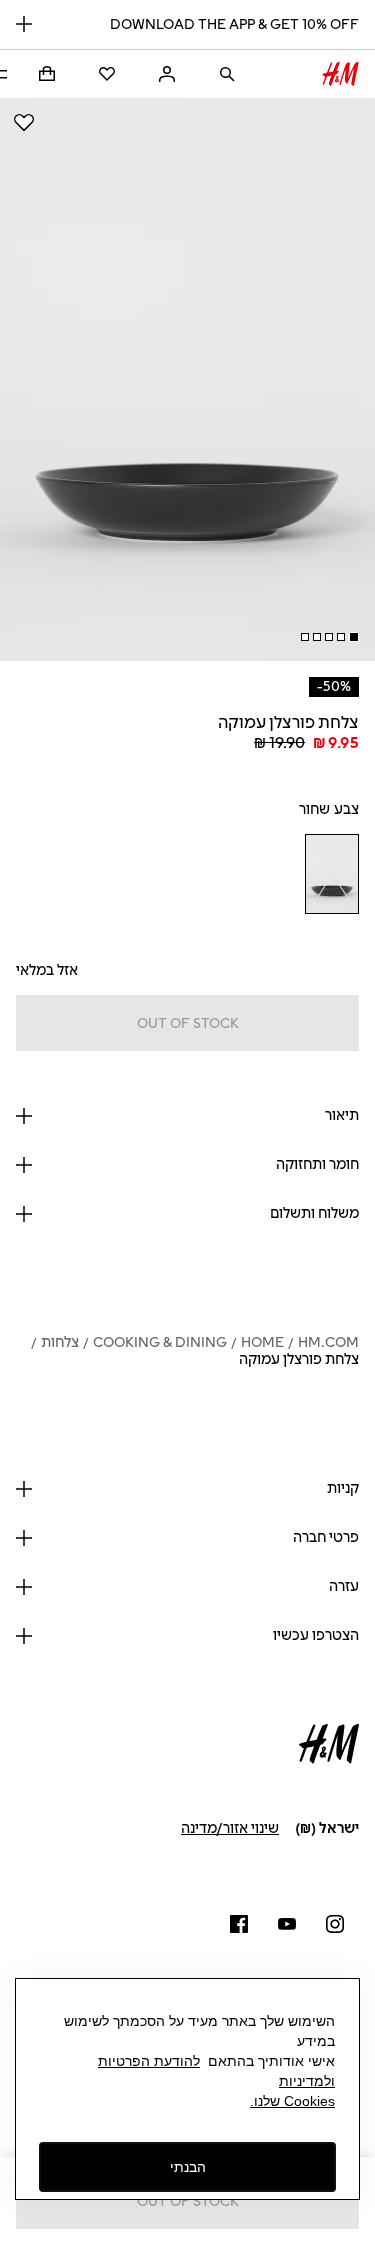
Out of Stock (188, 1023)
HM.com (328, 1342)
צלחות (60, 1342)
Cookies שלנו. (292, 2101)
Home (262, 1342)
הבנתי (188, 2167)
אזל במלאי (47, 970)
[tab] (354, 637)
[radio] (331, 874)
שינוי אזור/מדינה (230, 1828)
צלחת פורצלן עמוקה (299, 1359)
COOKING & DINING (160, 1342)
